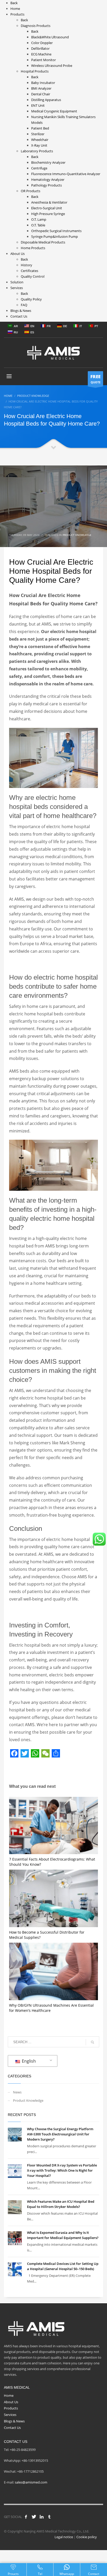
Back (14, 3)
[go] (92, 2042)
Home (9, 2395)
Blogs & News (14, 2421)
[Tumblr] (49, 2517)
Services (10, 2415)
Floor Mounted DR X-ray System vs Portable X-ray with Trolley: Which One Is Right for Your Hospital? (62, 2170)
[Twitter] (34, 2517)
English (28, 2061)
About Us (11, 2402)
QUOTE (95, 379)
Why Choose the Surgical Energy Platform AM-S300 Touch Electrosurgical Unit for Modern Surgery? (60, 2134)
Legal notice (64, 2537)
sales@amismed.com (31, 2482)
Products (11, 2408)
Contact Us (12, 2428)
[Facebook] (26, 2517)
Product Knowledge (77, 535)
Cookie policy (87, 2537)
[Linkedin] (42, 2517)
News (17, 2092)
